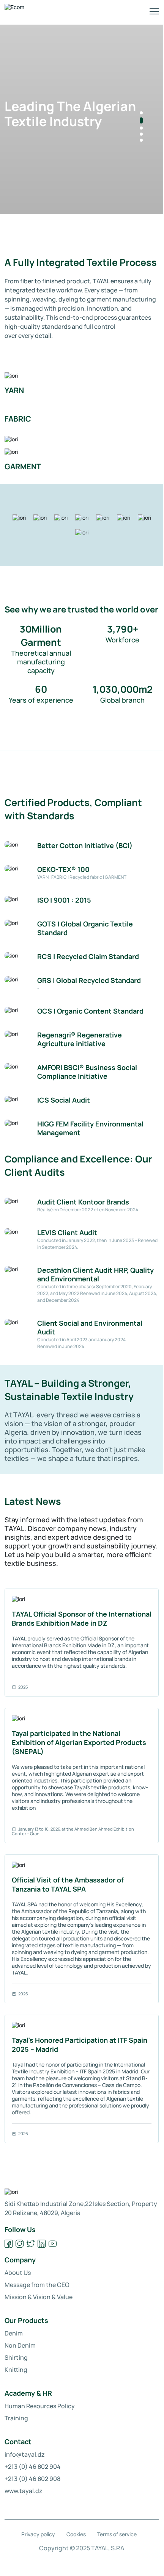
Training (16, 2418)
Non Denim (20, 2345)
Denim (14, 2333)
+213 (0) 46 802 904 (33, 2467)
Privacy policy (38, 2534)
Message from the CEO (37, 2285)
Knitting (16, 2370)
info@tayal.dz (25, 2454)
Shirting (16, 2357)
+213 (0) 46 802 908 (32, 2479)
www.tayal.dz (24, 2491)
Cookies (76, 2534)
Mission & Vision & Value (39, 2297)
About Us (18, 2273)
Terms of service (117, 2534)
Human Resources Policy (40, 2406)
